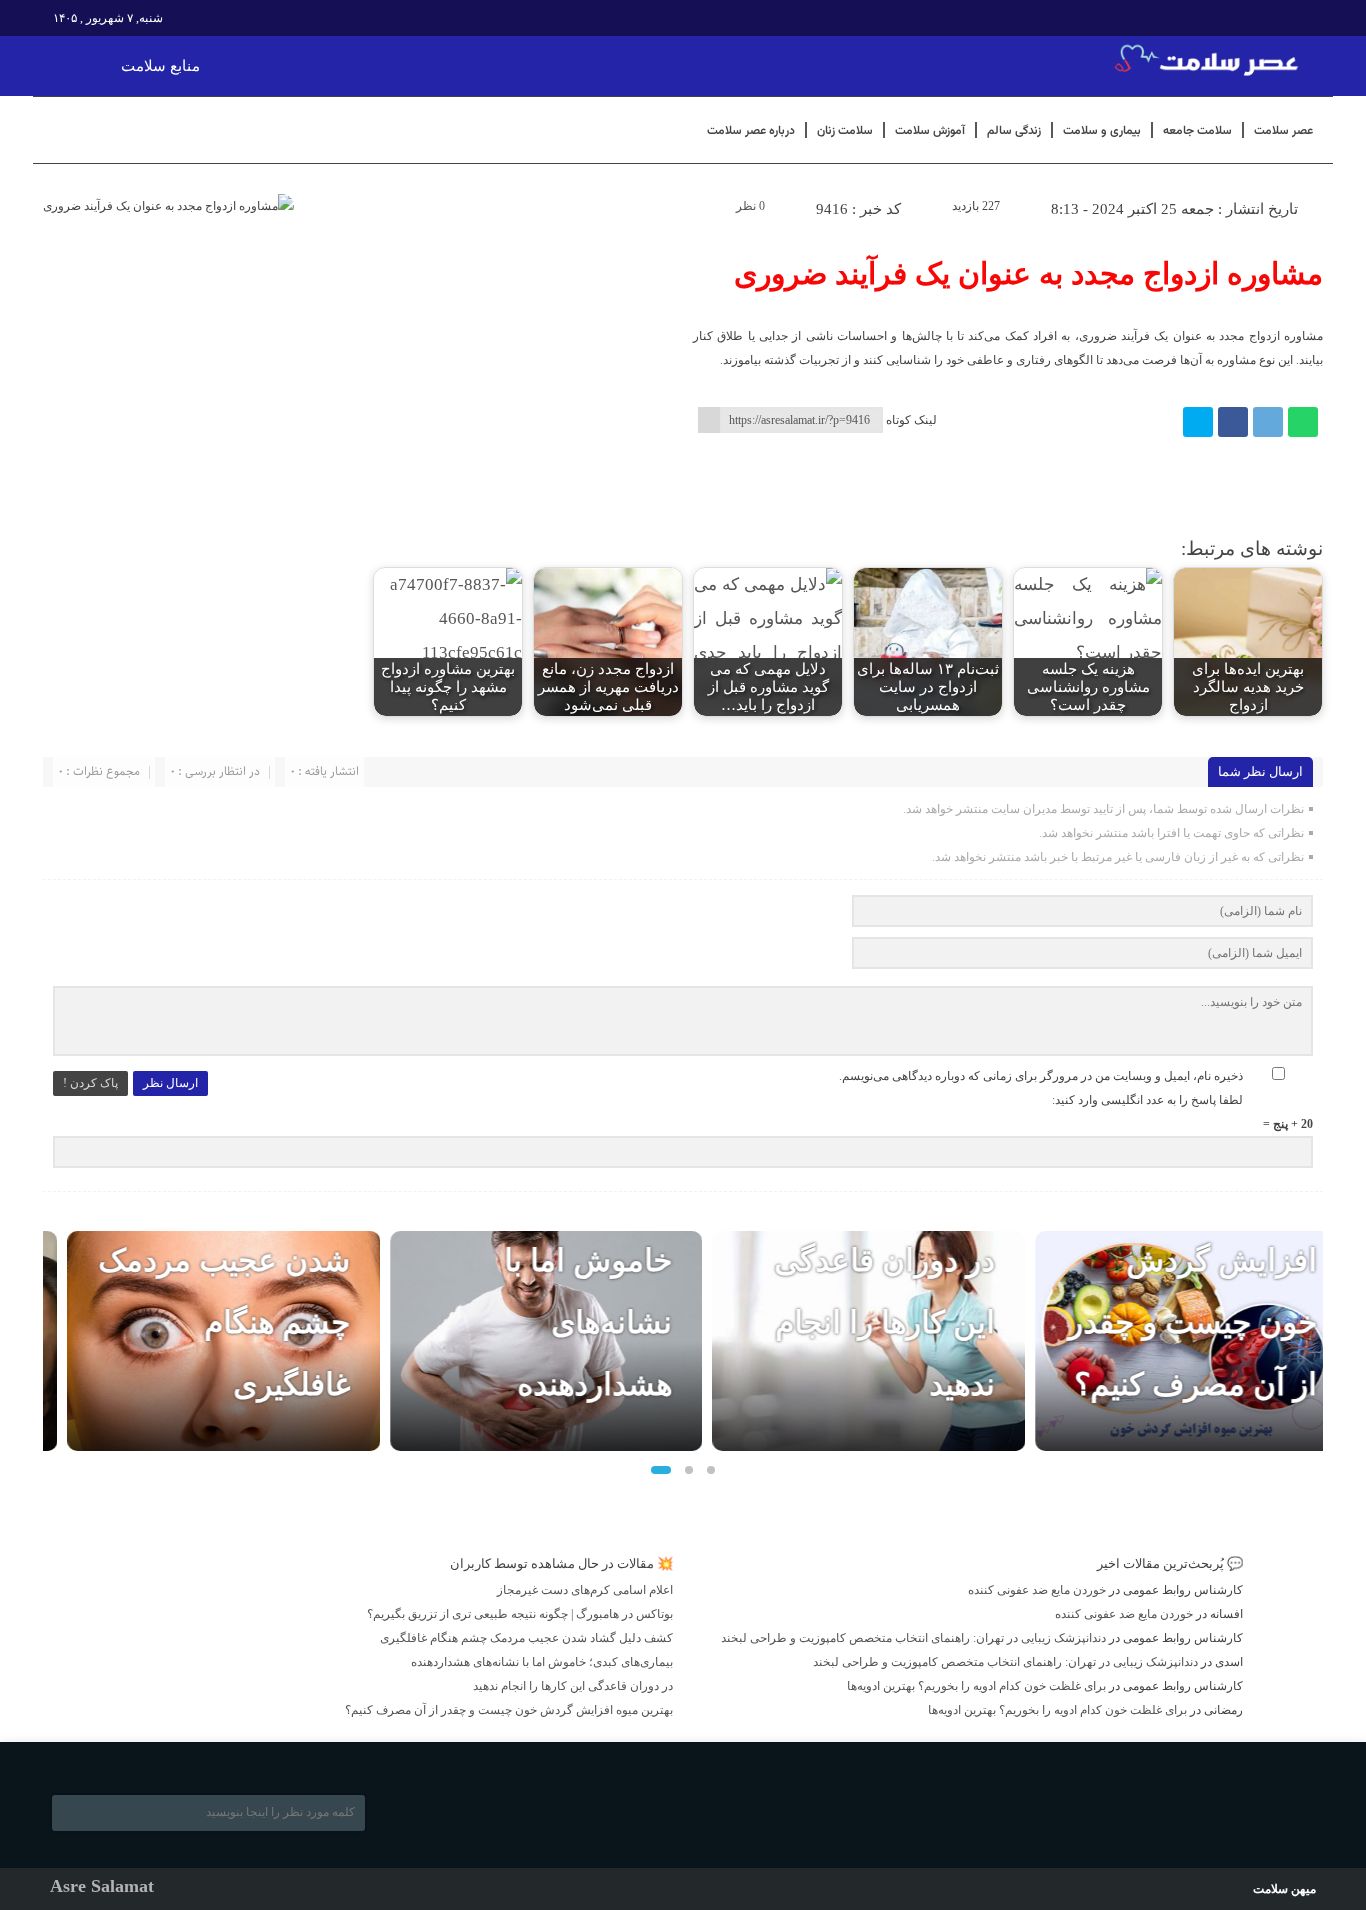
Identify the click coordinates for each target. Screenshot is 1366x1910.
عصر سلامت (1283, 130)
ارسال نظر (170, 1083)
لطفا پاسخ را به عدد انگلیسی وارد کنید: (1147, 1100)
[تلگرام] (1268, 422)
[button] (661, 1470)
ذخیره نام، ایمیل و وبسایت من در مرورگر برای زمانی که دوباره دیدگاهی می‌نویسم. (1041, 1076)
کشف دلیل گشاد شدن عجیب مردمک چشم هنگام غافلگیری (526, 1638)
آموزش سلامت (930, 130)
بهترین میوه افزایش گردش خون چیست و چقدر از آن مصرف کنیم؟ (509, 1710)
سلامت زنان (845, 130)
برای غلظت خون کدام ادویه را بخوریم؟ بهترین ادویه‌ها (976, 1686)
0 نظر (750, 206)
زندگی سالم (1014, 130)
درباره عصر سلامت (751, 130)
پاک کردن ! (90, 1083)
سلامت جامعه (1197, 130)
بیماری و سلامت (1102, 130)
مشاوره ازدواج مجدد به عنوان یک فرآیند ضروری (1028, 273)
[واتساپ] (1303, 422)
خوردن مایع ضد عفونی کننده (1037, 1590)
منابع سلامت (160, 66)
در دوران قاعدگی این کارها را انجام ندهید (860, 1322)
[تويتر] (1198, 422)
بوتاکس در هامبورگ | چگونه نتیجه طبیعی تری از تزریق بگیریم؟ (520, 1614)
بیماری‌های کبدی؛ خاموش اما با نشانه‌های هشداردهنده (542, 1662)
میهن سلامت (1284, 1889)
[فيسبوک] (1233, 422)
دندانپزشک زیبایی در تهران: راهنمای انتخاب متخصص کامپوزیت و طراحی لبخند (913, 1638)
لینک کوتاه (911, 420)
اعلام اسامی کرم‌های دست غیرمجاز (585, 1590)
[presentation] (59, 1334)
